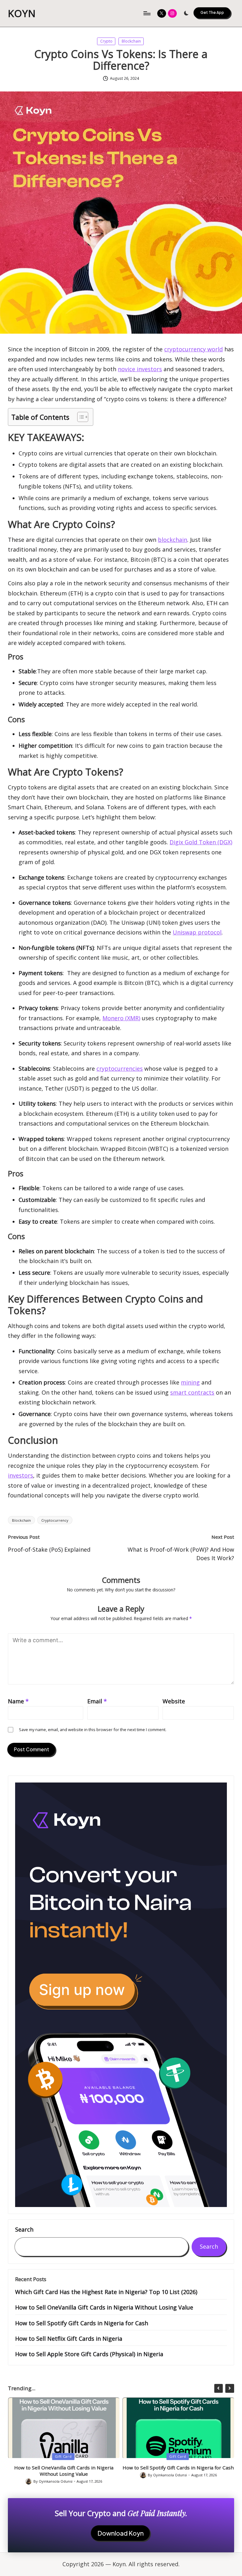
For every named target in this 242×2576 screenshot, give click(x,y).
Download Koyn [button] (121, 2533)
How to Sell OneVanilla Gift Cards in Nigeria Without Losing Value (104, 2307)
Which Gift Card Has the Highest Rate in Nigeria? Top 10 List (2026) (106, 2292)
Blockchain (131, 41)
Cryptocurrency (55, 1520)
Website (174, 1701)
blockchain (173, 540)
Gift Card (63, 2457)
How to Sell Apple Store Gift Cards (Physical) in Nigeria (89, 2354)
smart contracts (192, 1392)
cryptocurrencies (120, 1068)
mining (190, 1382)
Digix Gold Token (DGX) (201, 842)
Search (24, 2230)
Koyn (22, 13)
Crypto (106, 41)
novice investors (140, 369)
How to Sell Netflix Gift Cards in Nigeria (69, 2339)
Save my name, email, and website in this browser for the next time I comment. (93, 1730)
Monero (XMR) (121, 1018)
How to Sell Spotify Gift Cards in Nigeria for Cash (82, 2323)
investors (20, 1475)
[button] (212, 13)
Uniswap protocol (197, 932)
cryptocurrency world (193, 349)
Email (97, 1701)
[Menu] (147, 13)
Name (18, 1701)
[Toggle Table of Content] (80, 417)
